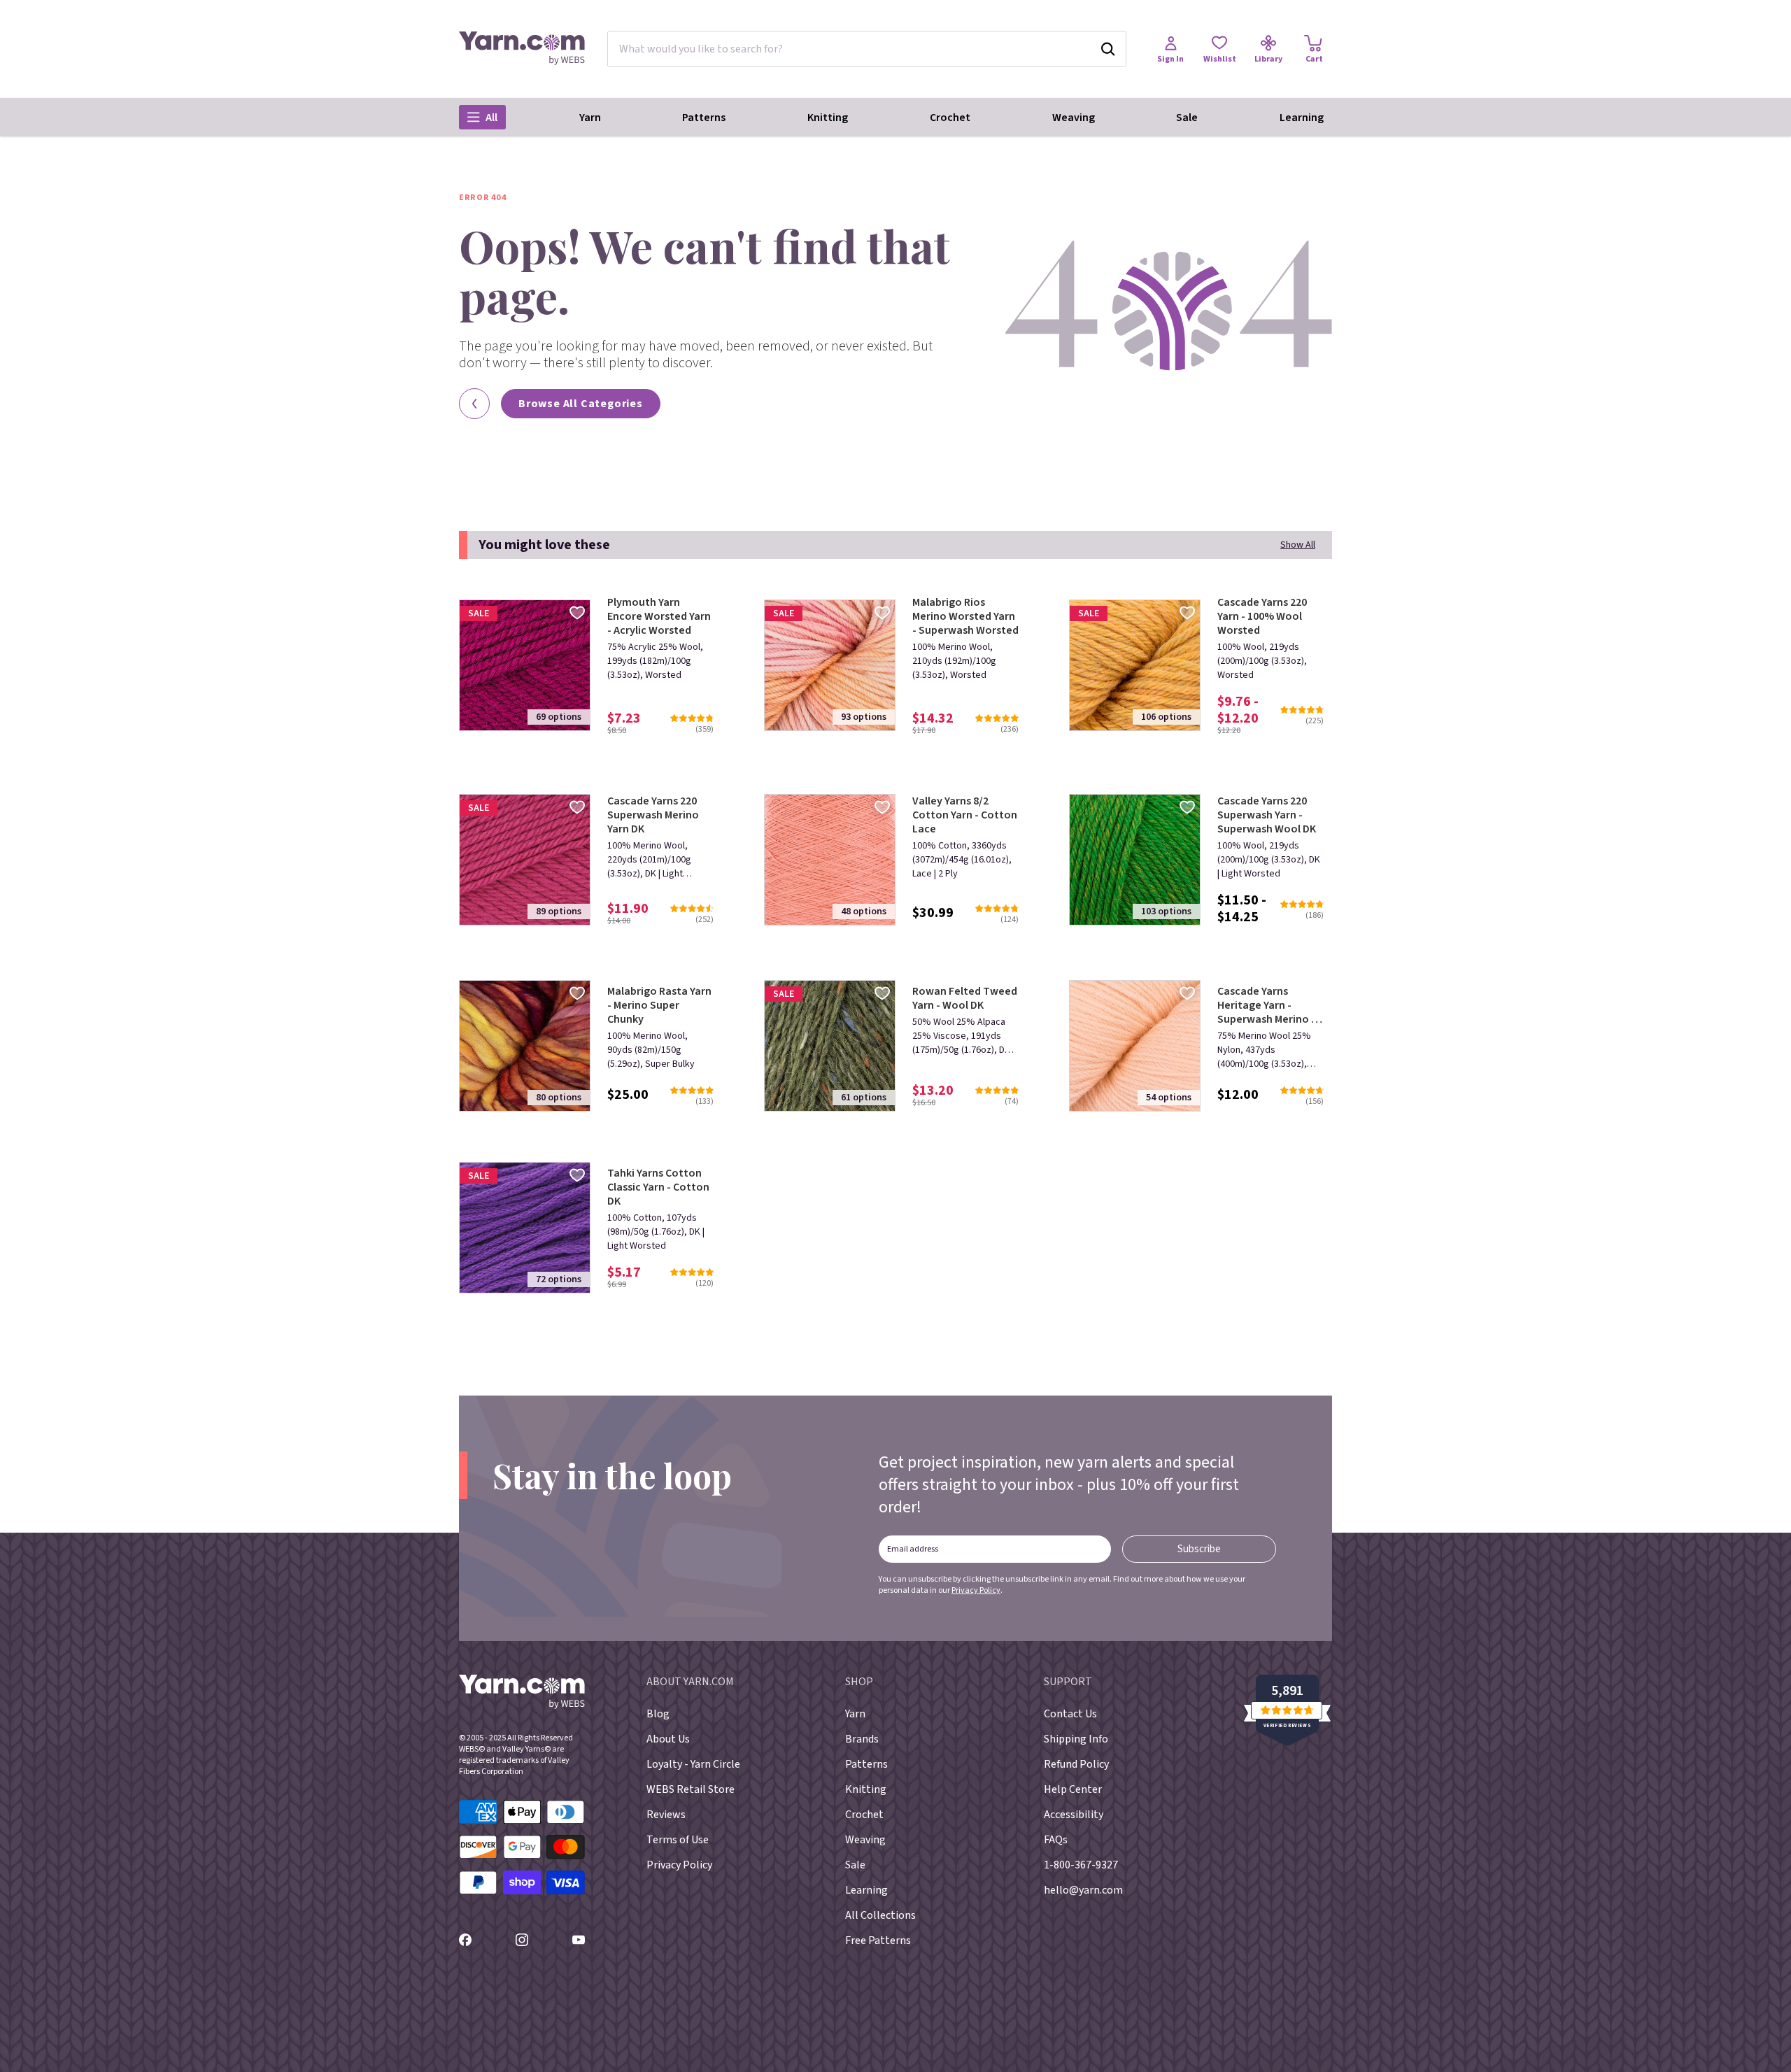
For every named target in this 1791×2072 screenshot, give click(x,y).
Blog (658, 1714)
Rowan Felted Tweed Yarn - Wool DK (965, 998)
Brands (862, 1739)
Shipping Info (1076, 1739)
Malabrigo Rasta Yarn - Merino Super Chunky (659, 1005)
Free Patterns (878, 1940)
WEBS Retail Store (691, 1789)
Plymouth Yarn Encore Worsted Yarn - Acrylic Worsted (659, 616)
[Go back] (474, 404)
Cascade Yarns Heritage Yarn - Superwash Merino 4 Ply (1267, 1005)
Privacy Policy (976, 1590)
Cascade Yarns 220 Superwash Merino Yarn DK (653, 815)
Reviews (666, 1815)
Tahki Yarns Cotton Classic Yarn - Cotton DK (658, 1187)
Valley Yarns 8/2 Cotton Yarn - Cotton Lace (965, 815)
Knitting (828, 118)
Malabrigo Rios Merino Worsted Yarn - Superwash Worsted (965, 616)
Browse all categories (581, 404)
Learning (1302, 118)
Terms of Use (678, 1840)
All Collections (880, 1915)
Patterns (704, 118)
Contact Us (1070, 1714)
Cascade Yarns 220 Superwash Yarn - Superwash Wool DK (1267, 815)
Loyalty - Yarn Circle (693, 1764)
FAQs (1056, 1840)
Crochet (950, 118)
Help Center (1073, 1789)
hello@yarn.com (1083, 1890)
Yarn (590, 118)
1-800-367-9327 (1081, 1865)
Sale (1187, 118)
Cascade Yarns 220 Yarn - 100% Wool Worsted (1262, 616)
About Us (668, 1739)
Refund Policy (1076, 1764)
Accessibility (1074, 1815)
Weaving (1074, 118)
